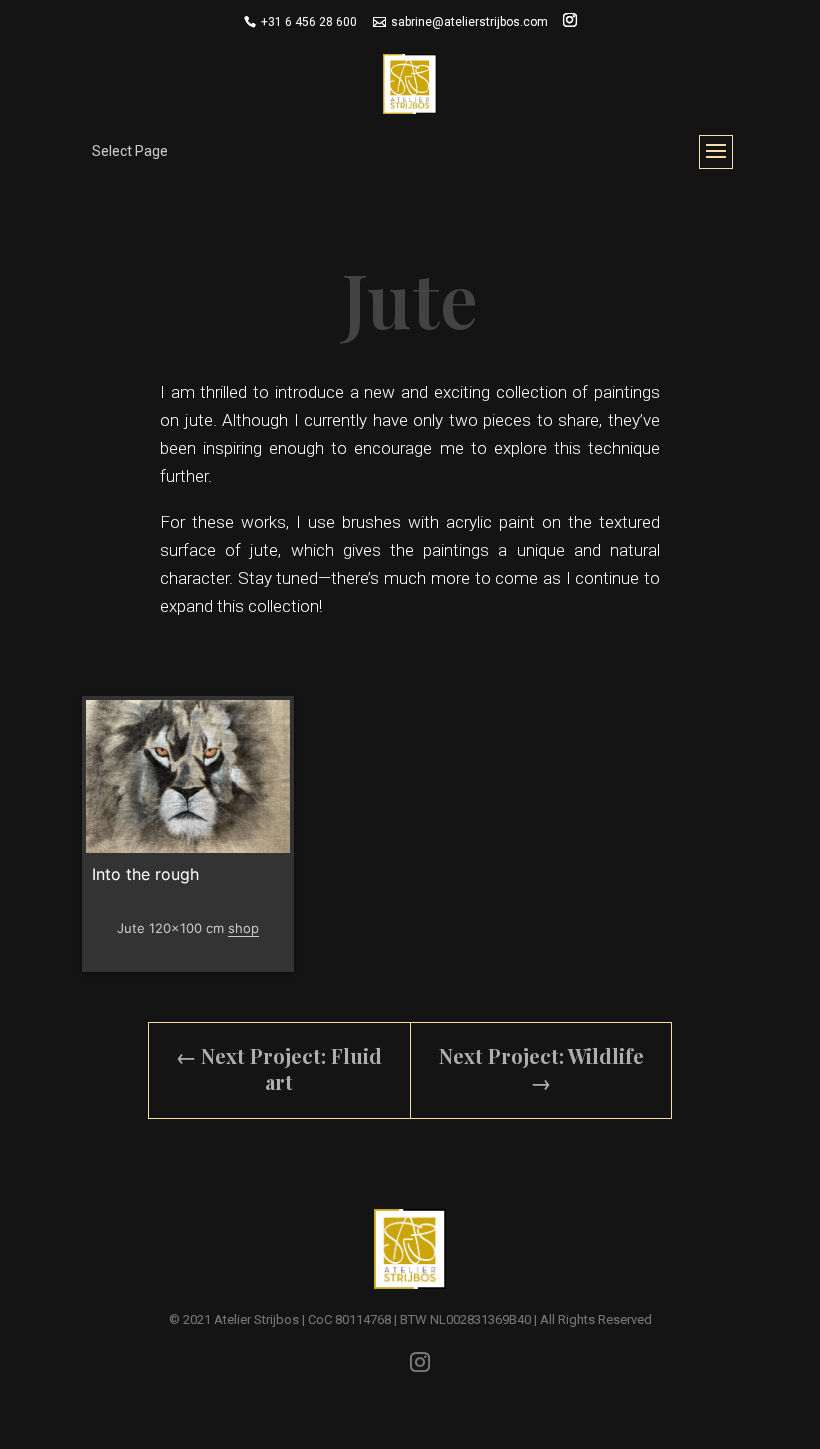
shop (243, 928)
